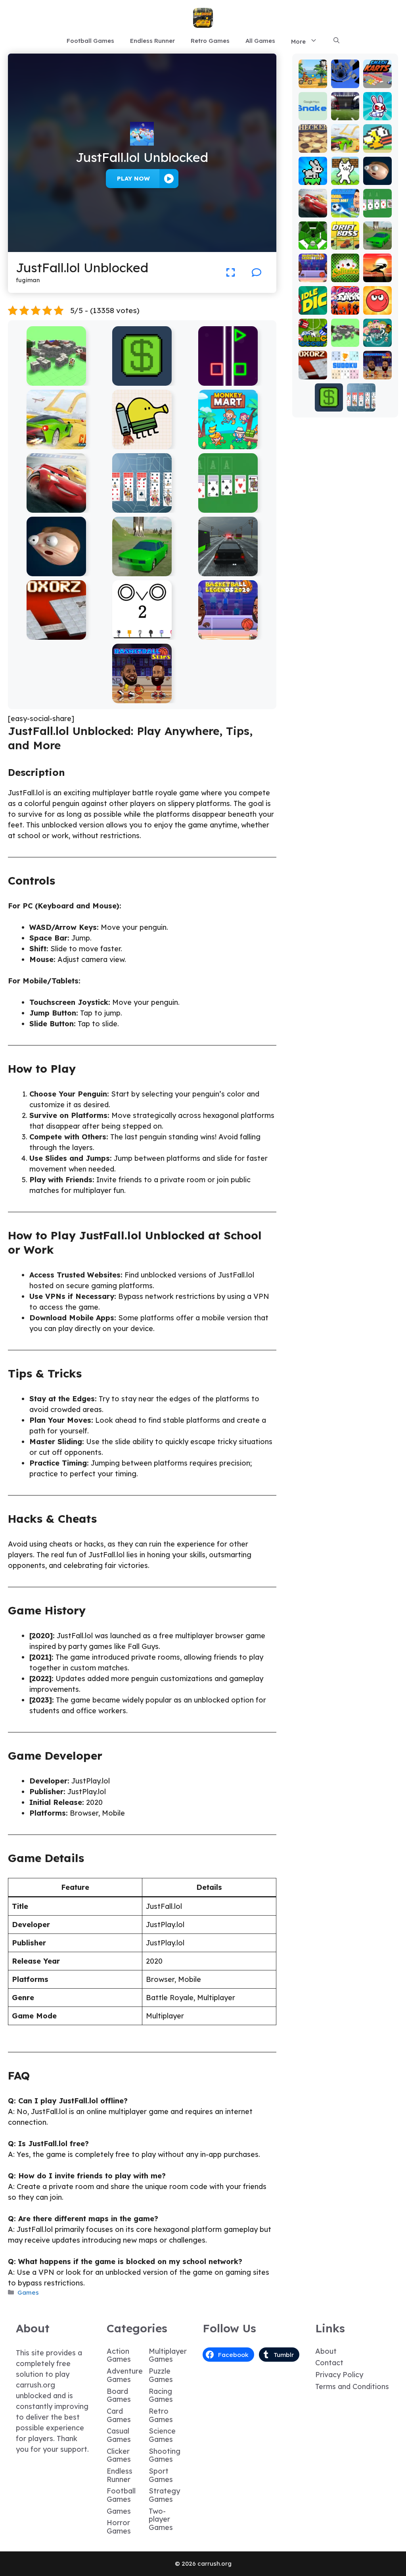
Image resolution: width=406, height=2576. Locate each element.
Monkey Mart (228, 443)
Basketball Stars (142, 697)
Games (28, 2292)
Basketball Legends (228, 634)
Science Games (162, 2435)
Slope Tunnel (313, 240)
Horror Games (119, 2527)
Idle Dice (313, 305)
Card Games (119, 2415)
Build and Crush (56, 380)
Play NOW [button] (133, 178)
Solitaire (345, 273)
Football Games (90, 41)
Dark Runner (377, 273)
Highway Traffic (228, 570)
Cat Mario (345, 176)
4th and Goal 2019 (345, 107)
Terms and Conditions (352, 2387)
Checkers (313, 143)
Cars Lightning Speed (56, 507)
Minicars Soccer (313, 334)
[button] (336, 41)
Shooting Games (165, 2455)
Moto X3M (313, 79)
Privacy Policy (339, 2375)
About (326, 2351)
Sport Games (161, 2475)
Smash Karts (377, 79)
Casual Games (119, 2435)
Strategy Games (164, 2495)
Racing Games (161, 2395)
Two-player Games (161, 2519)
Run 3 (345, 82)
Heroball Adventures (377, 298)
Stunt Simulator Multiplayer (142, 567)
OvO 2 (142, 634)
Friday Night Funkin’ (345, 302)
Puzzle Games (161, 2375)
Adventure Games (125, 2375)
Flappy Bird (377, 143)
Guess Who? (377, 338)
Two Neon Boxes (228, 380)
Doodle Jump (142, 443)
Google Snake (313, 111)
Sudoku (345, 374)
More (298, 41)
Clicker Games (119, 2455)
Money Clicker (142, 380)
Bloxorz (56, 634)
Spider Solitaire (142, 507)
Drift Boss (345, 240)
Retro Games (210, 41)
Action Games (119, 2355)
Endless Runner (152, 41)
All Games (260, 41)
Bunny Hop (313, 176)
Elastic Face (56, 570)
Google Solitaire (228, 507)
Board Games (119, 2395)
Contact (329, 2363)
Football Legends (345, 201)
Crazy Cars (56, 443)
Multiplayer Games (168, 2355)
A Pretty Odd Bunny (377, 104)
